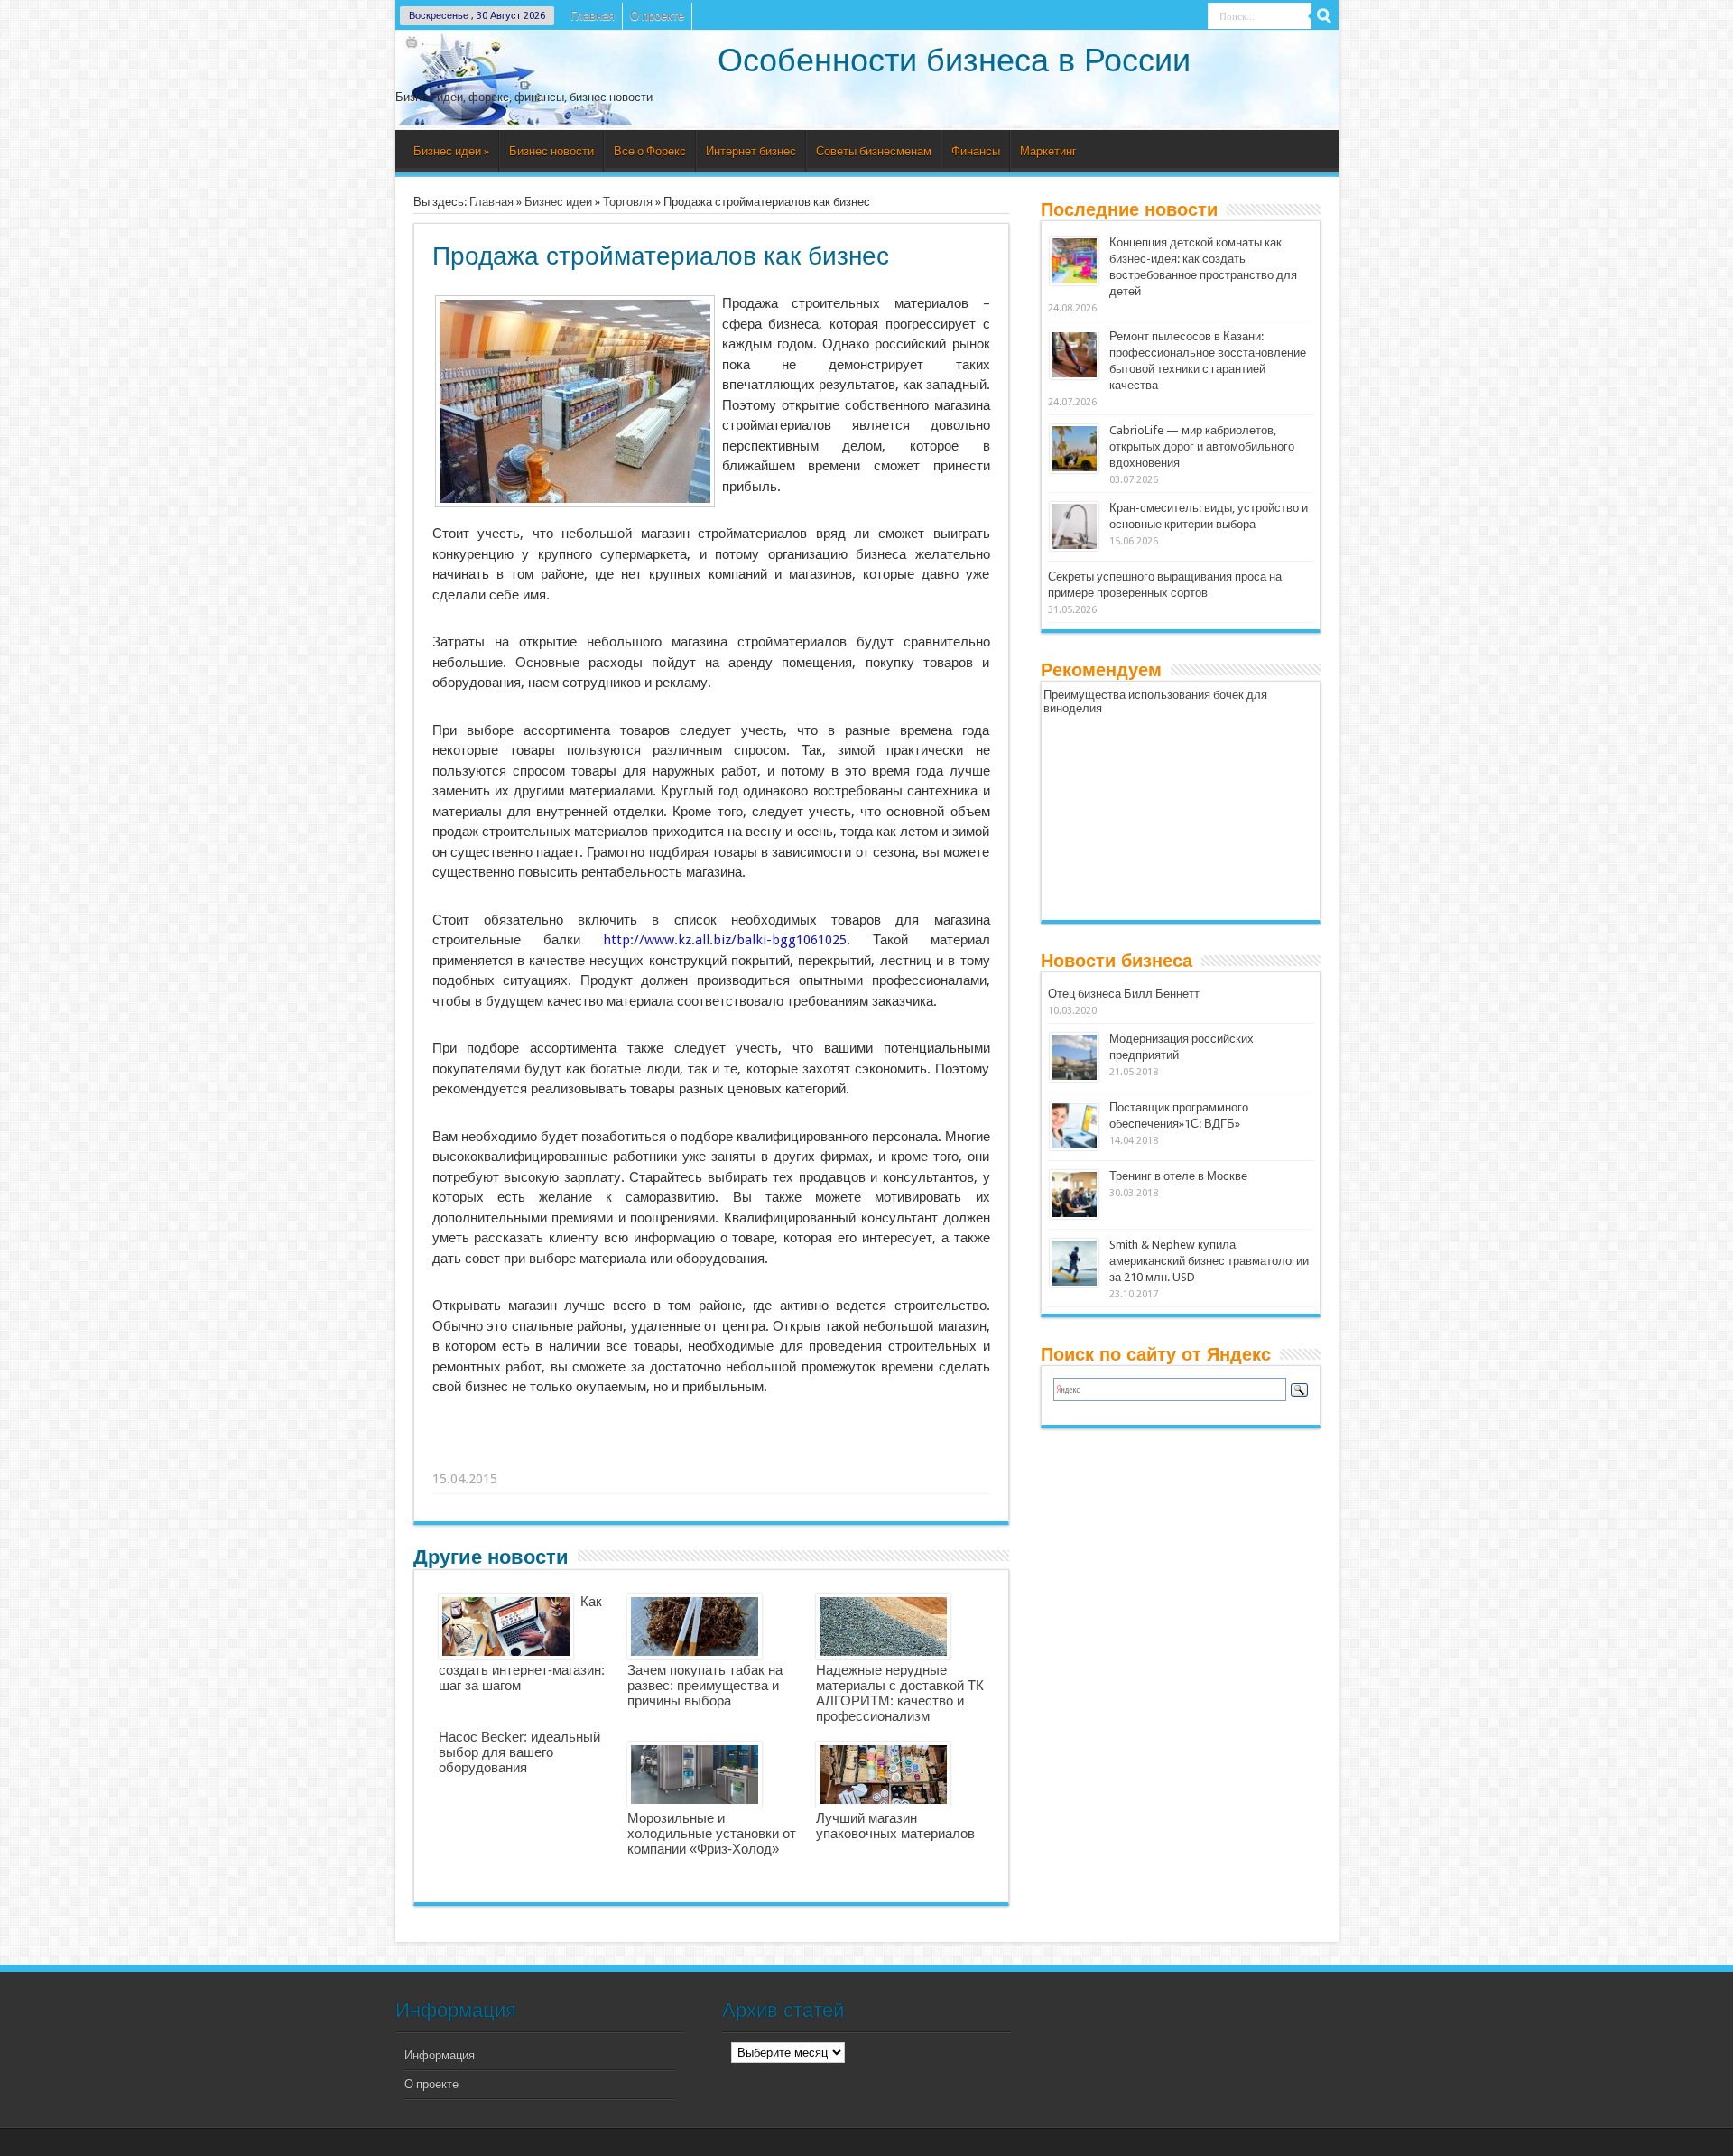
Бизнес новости (551, 151)
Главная (593, 16)
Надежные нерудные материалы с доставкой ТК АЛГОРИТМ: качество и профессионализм (900, 1693)
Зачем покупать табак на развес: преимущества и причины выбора (705, 1685)
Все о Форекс (650, 151)
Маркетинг (1048, 151)
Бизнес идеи (451, 151)
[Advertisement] (712, 1456)
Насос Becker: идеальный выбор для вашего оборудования (519, 1752)
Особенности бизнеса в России (954, 60)
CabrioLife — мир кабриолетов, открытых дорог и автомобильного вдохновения (1202, 446)
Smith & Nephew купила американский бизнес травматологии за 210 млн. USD (1209, 1261)
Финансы (976, 151)
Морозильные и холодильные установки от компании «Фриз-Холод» (712, 1833)
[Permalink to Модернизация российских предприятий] (1074, 1078)
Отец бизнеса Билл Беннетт (1124, 994)
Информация (440, 2055)
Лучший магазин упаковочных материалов (895, 1826)
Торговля (628, 202)
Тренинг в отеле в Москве (1178, 1176)
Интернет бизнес (751, 151)
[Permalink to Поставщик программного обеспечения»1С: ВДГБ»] (1074, 1146)
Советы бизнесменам (874, 151)
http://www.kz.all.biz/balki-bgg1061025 (725, 940)
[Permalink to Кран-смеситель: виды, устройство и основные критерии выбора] (1074, 547)
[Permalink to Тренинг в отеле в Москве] (1074, 1215)
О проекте (657, 16)
